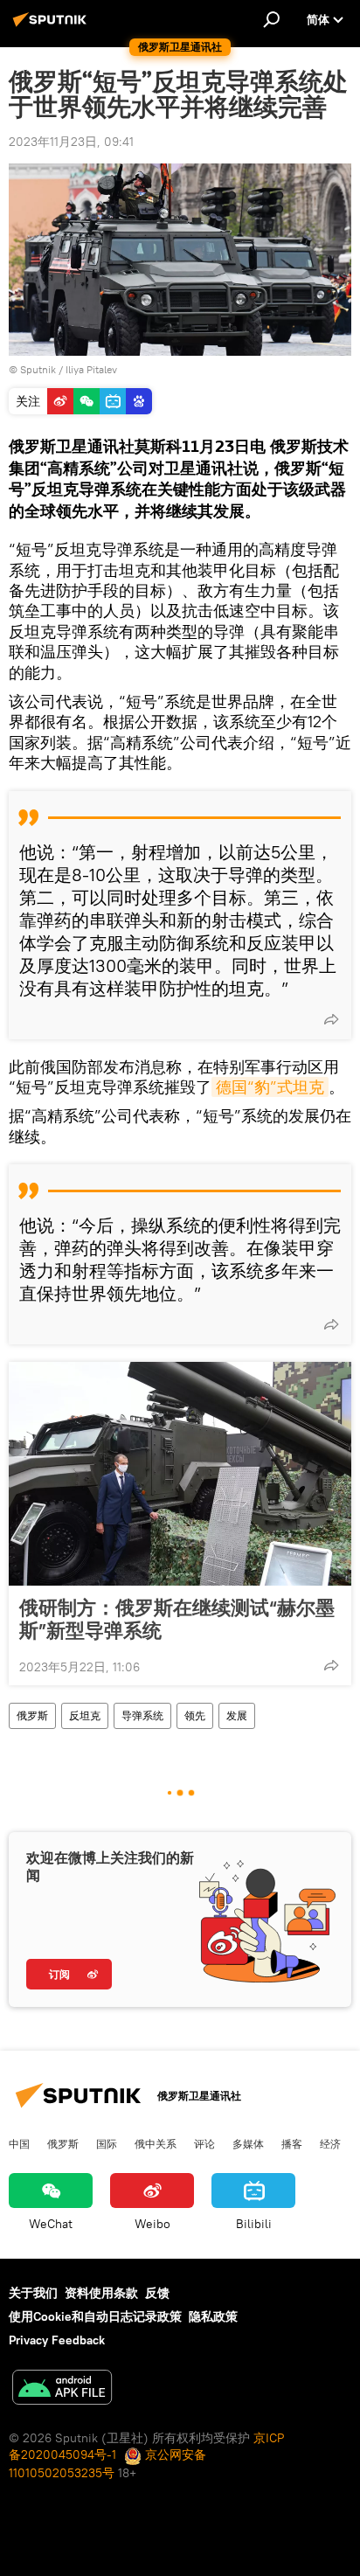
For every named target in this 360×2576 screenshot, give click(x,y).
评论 (204, 2143)
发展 (237, 1715)
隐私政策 (213, 2316)
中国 (19, 2143)
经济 (330, 2143)
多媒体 (248, 2143)
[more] (331, 1019)
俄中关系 (156, 2143)
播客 (292, 2143)
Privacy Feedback (57, 2340)
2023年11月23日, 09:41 (71, 142)
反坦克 (85, 1715)
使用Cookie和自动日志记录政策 (95, 2316)
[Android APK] (62, 2389)
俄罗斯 (32, 1715)
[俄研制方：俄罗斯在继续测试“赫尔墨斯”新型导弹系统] (180, 1474)
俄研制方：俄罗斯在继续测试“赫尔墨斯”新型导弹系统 (177, 1619)
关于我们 (33, 2293)
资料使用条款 (101, 2293)
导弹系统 (142, 1715)
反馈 (157, 2293)
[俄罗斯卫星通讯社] (52, 26)
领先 (195, 1715)
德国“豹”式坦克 (270, 1087)
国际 (107, 2143)
